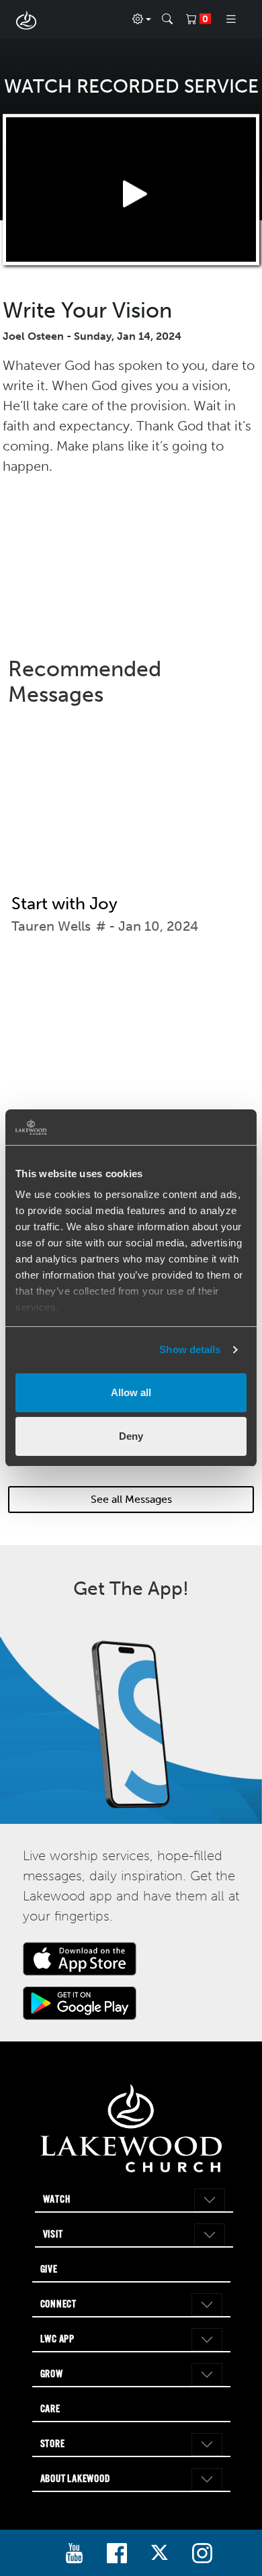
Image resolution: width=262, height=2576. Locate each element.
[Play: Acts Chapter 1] (131, 1050)
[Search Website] (167, 19)
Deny (131, 1436)
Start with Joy (64, 904)
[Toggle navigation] (231, 19)
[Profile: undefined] (142, 19)
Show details (190, 1349)
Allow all (131, 1392)
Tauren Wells (51, 926)
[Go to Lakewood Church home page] (131, 2128)
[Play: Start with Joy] (131, 811)
